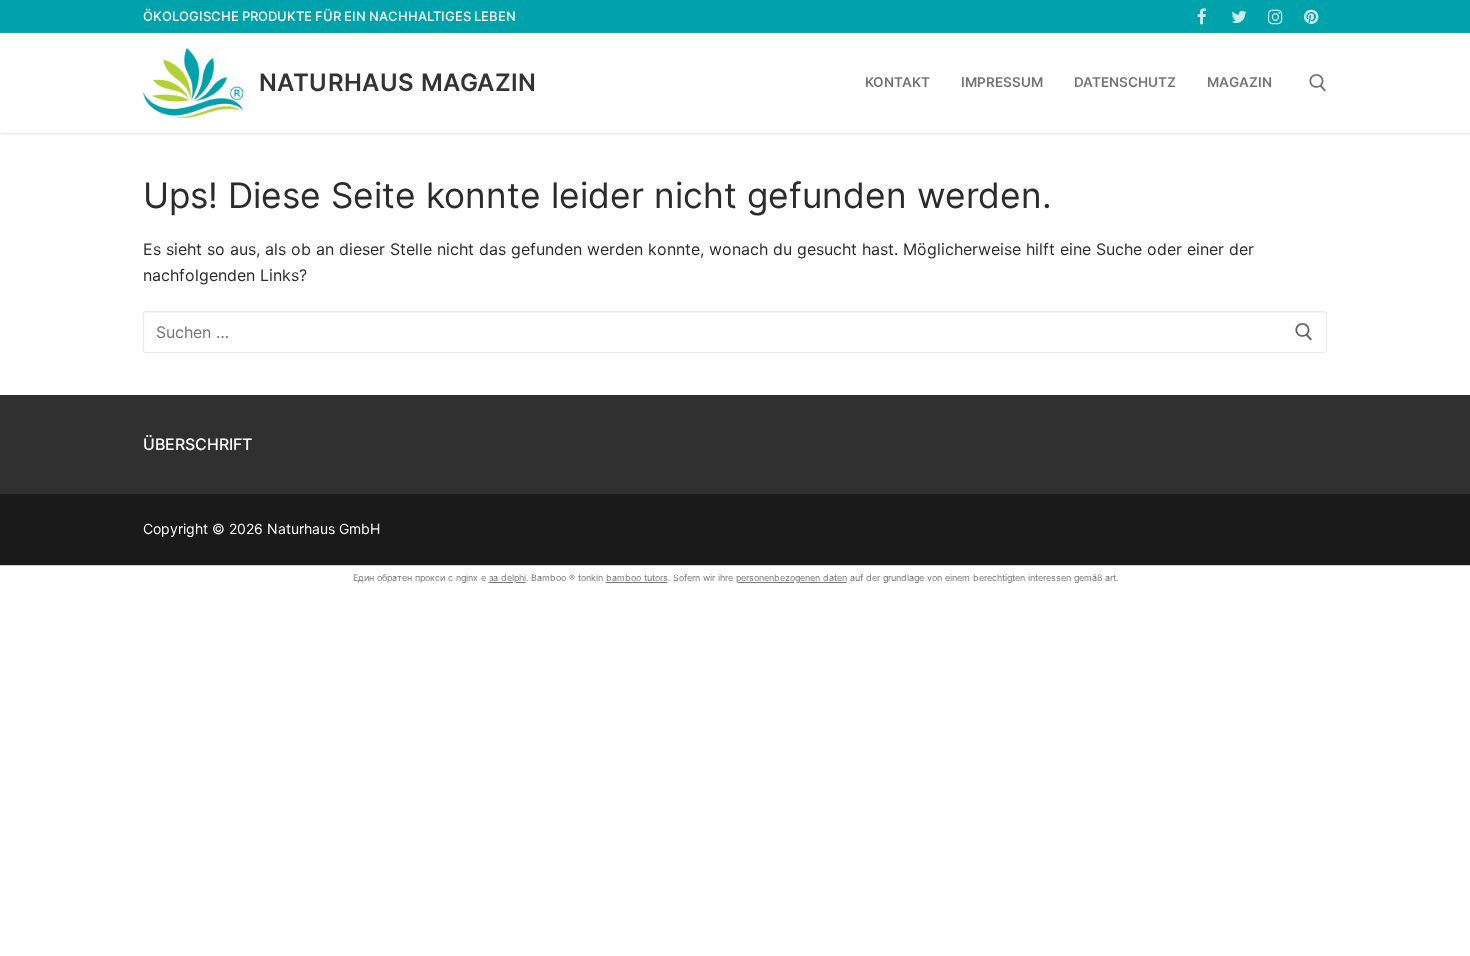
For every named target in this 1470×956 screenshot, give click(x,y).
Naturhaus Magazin (398, 82)
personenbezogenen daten (791, 577)
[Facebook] (1202, 16)
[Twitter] (1238, 16)
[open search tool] (1318, 83)
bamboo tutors (637, 577)
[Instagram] (1275, 16)
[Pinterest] (1311, 16)
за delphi (507, 577)
